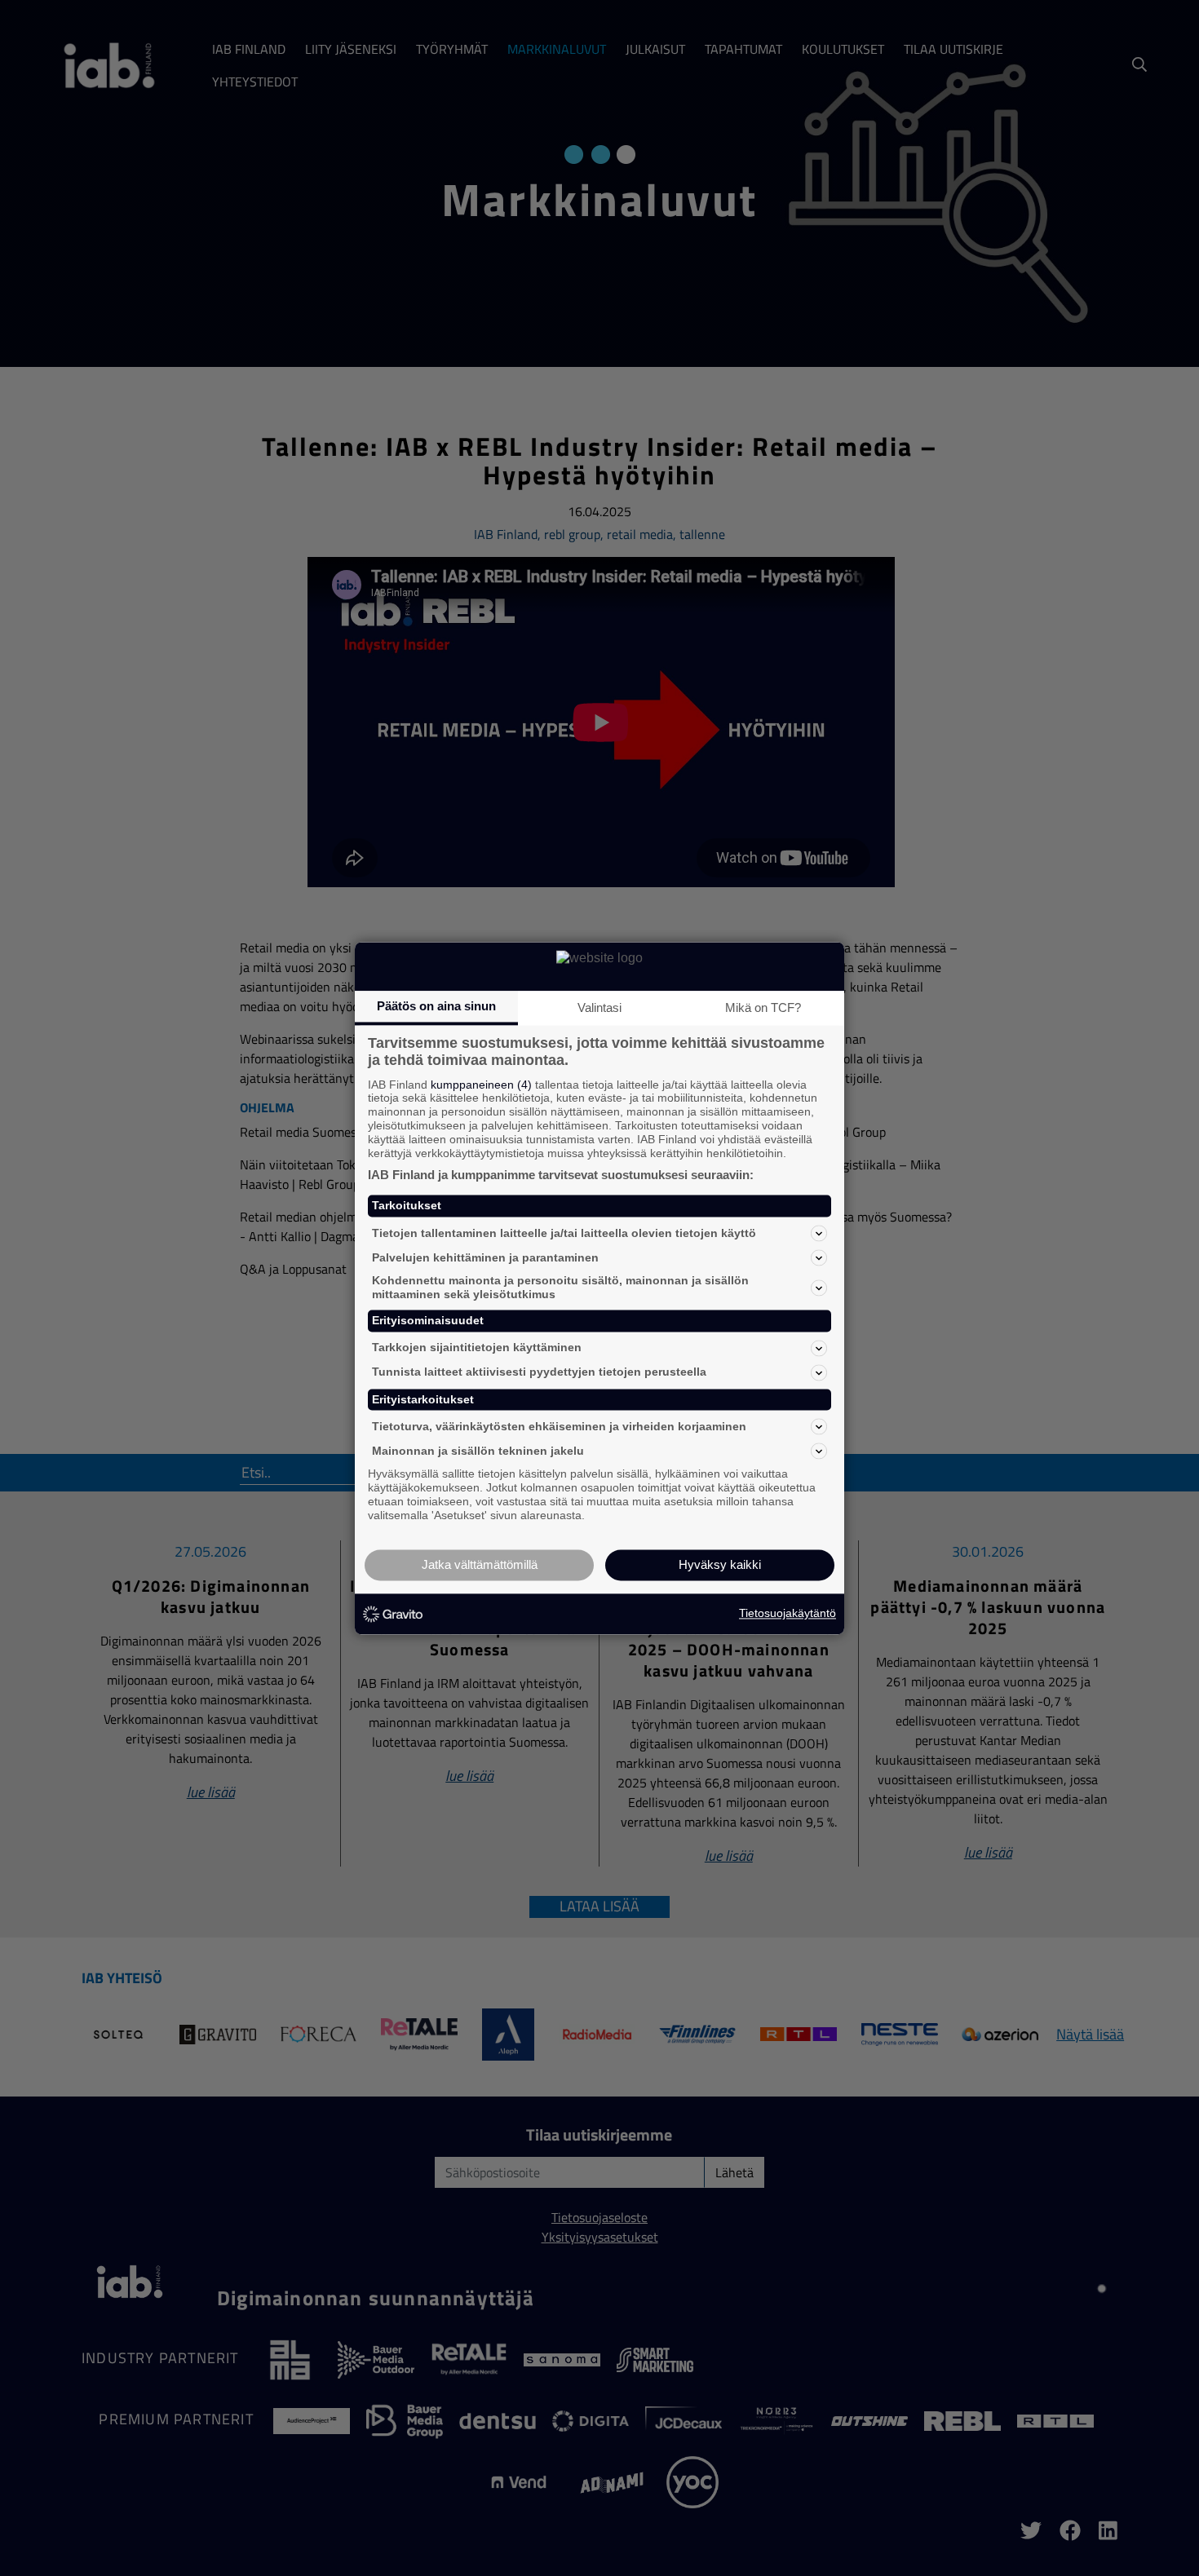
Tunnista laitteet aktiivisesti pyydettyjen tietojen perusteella (539, 1372)
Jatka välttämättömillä (480, 1564)
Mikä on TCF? (763, 1007)
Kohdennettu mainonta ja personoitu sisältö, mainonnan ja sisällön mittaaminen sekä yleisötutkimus (560, 1288)
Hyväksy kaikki (720, 1564)
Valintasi (599, 1007)
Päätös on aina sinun (436, 1006)
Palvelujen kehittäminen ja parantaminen (485, 1257)
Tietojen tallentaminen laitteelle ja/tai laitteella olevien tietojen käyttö (564, 1233)
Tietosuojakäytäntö (788, 1614)
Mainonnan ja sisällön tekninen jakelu (478, 1451)
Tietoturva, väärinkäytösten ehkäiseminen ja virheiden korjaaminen (559, 1426)
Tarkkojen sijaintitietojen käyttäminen (477, 1348)
